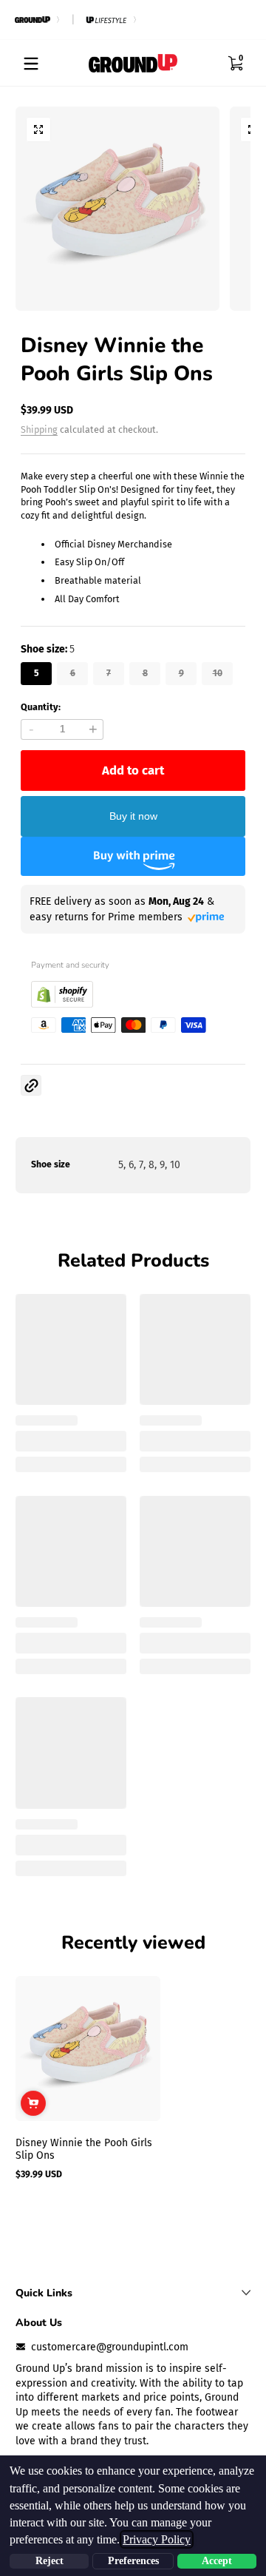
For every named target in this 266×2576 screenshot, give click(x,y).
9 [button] (181, 673)
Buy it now (133, 816)
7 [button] (109, 673)
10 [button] (218, 673)
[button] (235, 64)
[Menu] (31, 64)
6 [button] (73, 673)
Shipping (39, 429)
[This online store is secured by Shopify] (62, 1004)
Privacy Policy (157, 2539)
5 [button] (37, 673)
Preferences (133, 2561)
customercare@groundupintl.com (110, 2347)
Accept (217, 2561)
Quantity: (41, 707)
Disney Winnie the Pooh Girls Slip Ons (84, 2149)
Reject (50, 2561)
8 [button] (145, 673)
